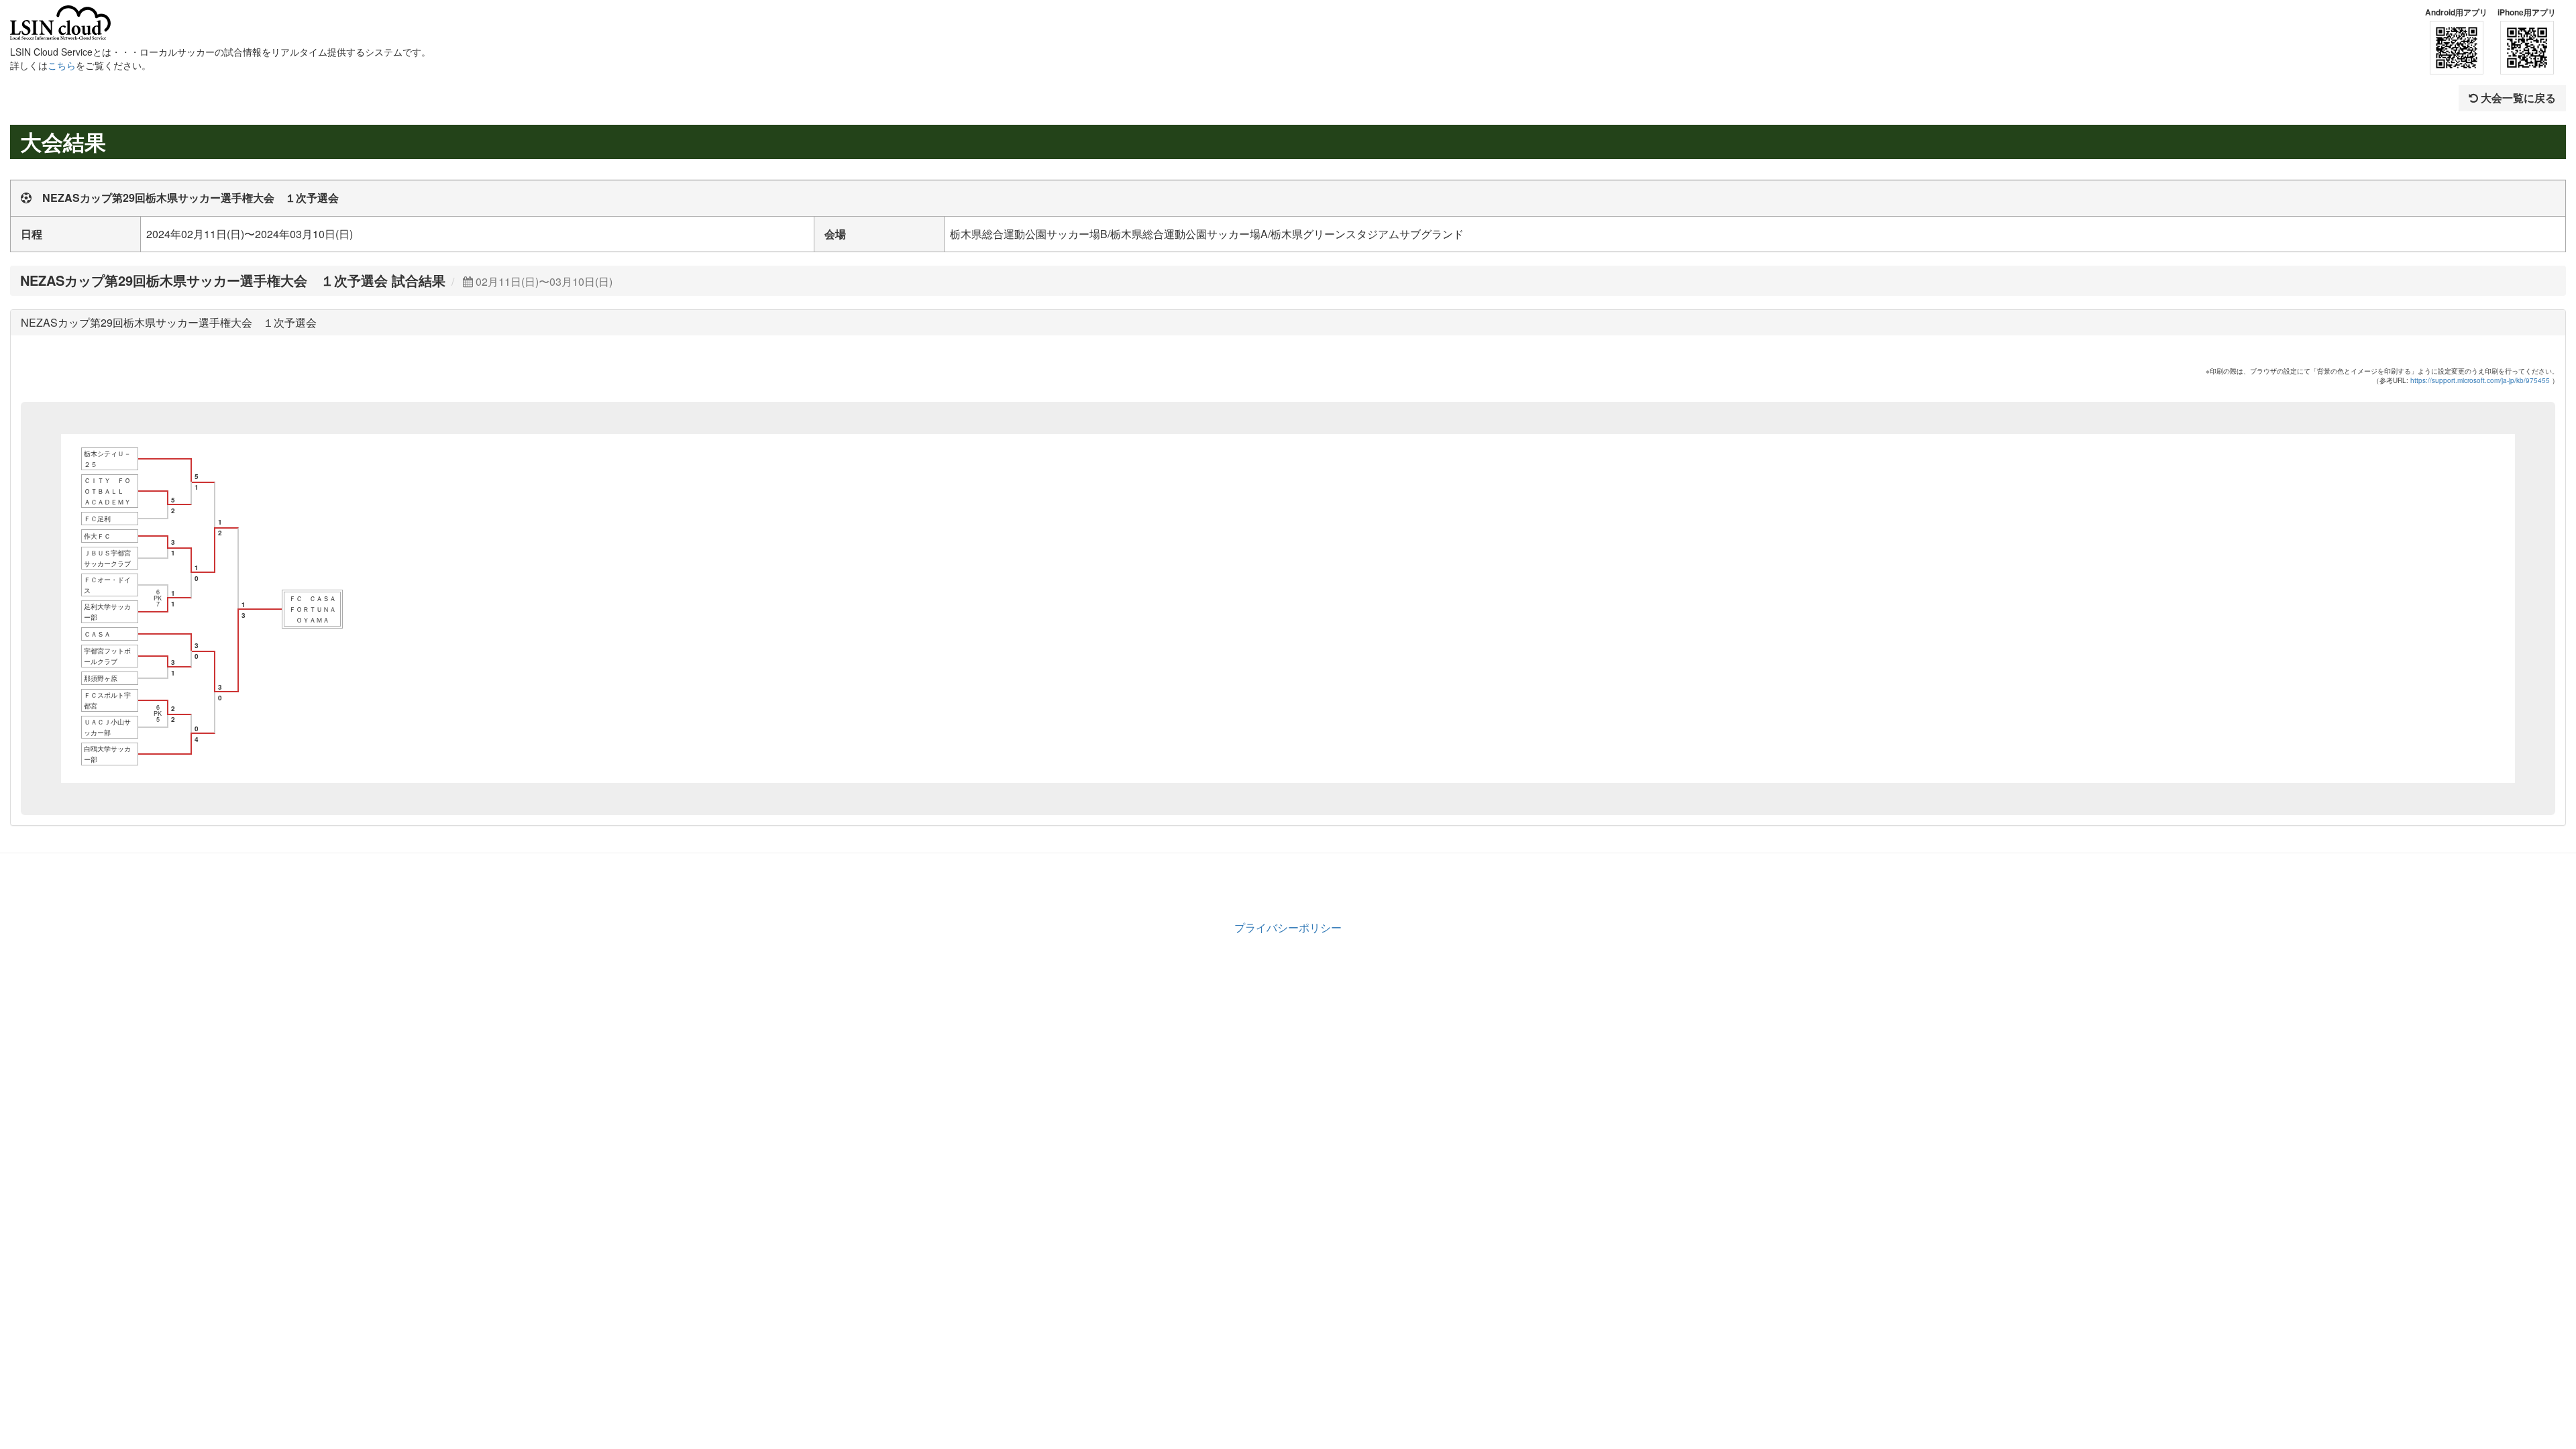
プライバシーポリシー (1288, 927)
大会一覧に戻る (2517, 98)
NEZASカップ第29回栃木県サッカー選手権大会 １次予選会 (169, 322)
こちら (62, 65)
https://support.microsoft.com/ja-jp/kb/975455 (2480, 380)
